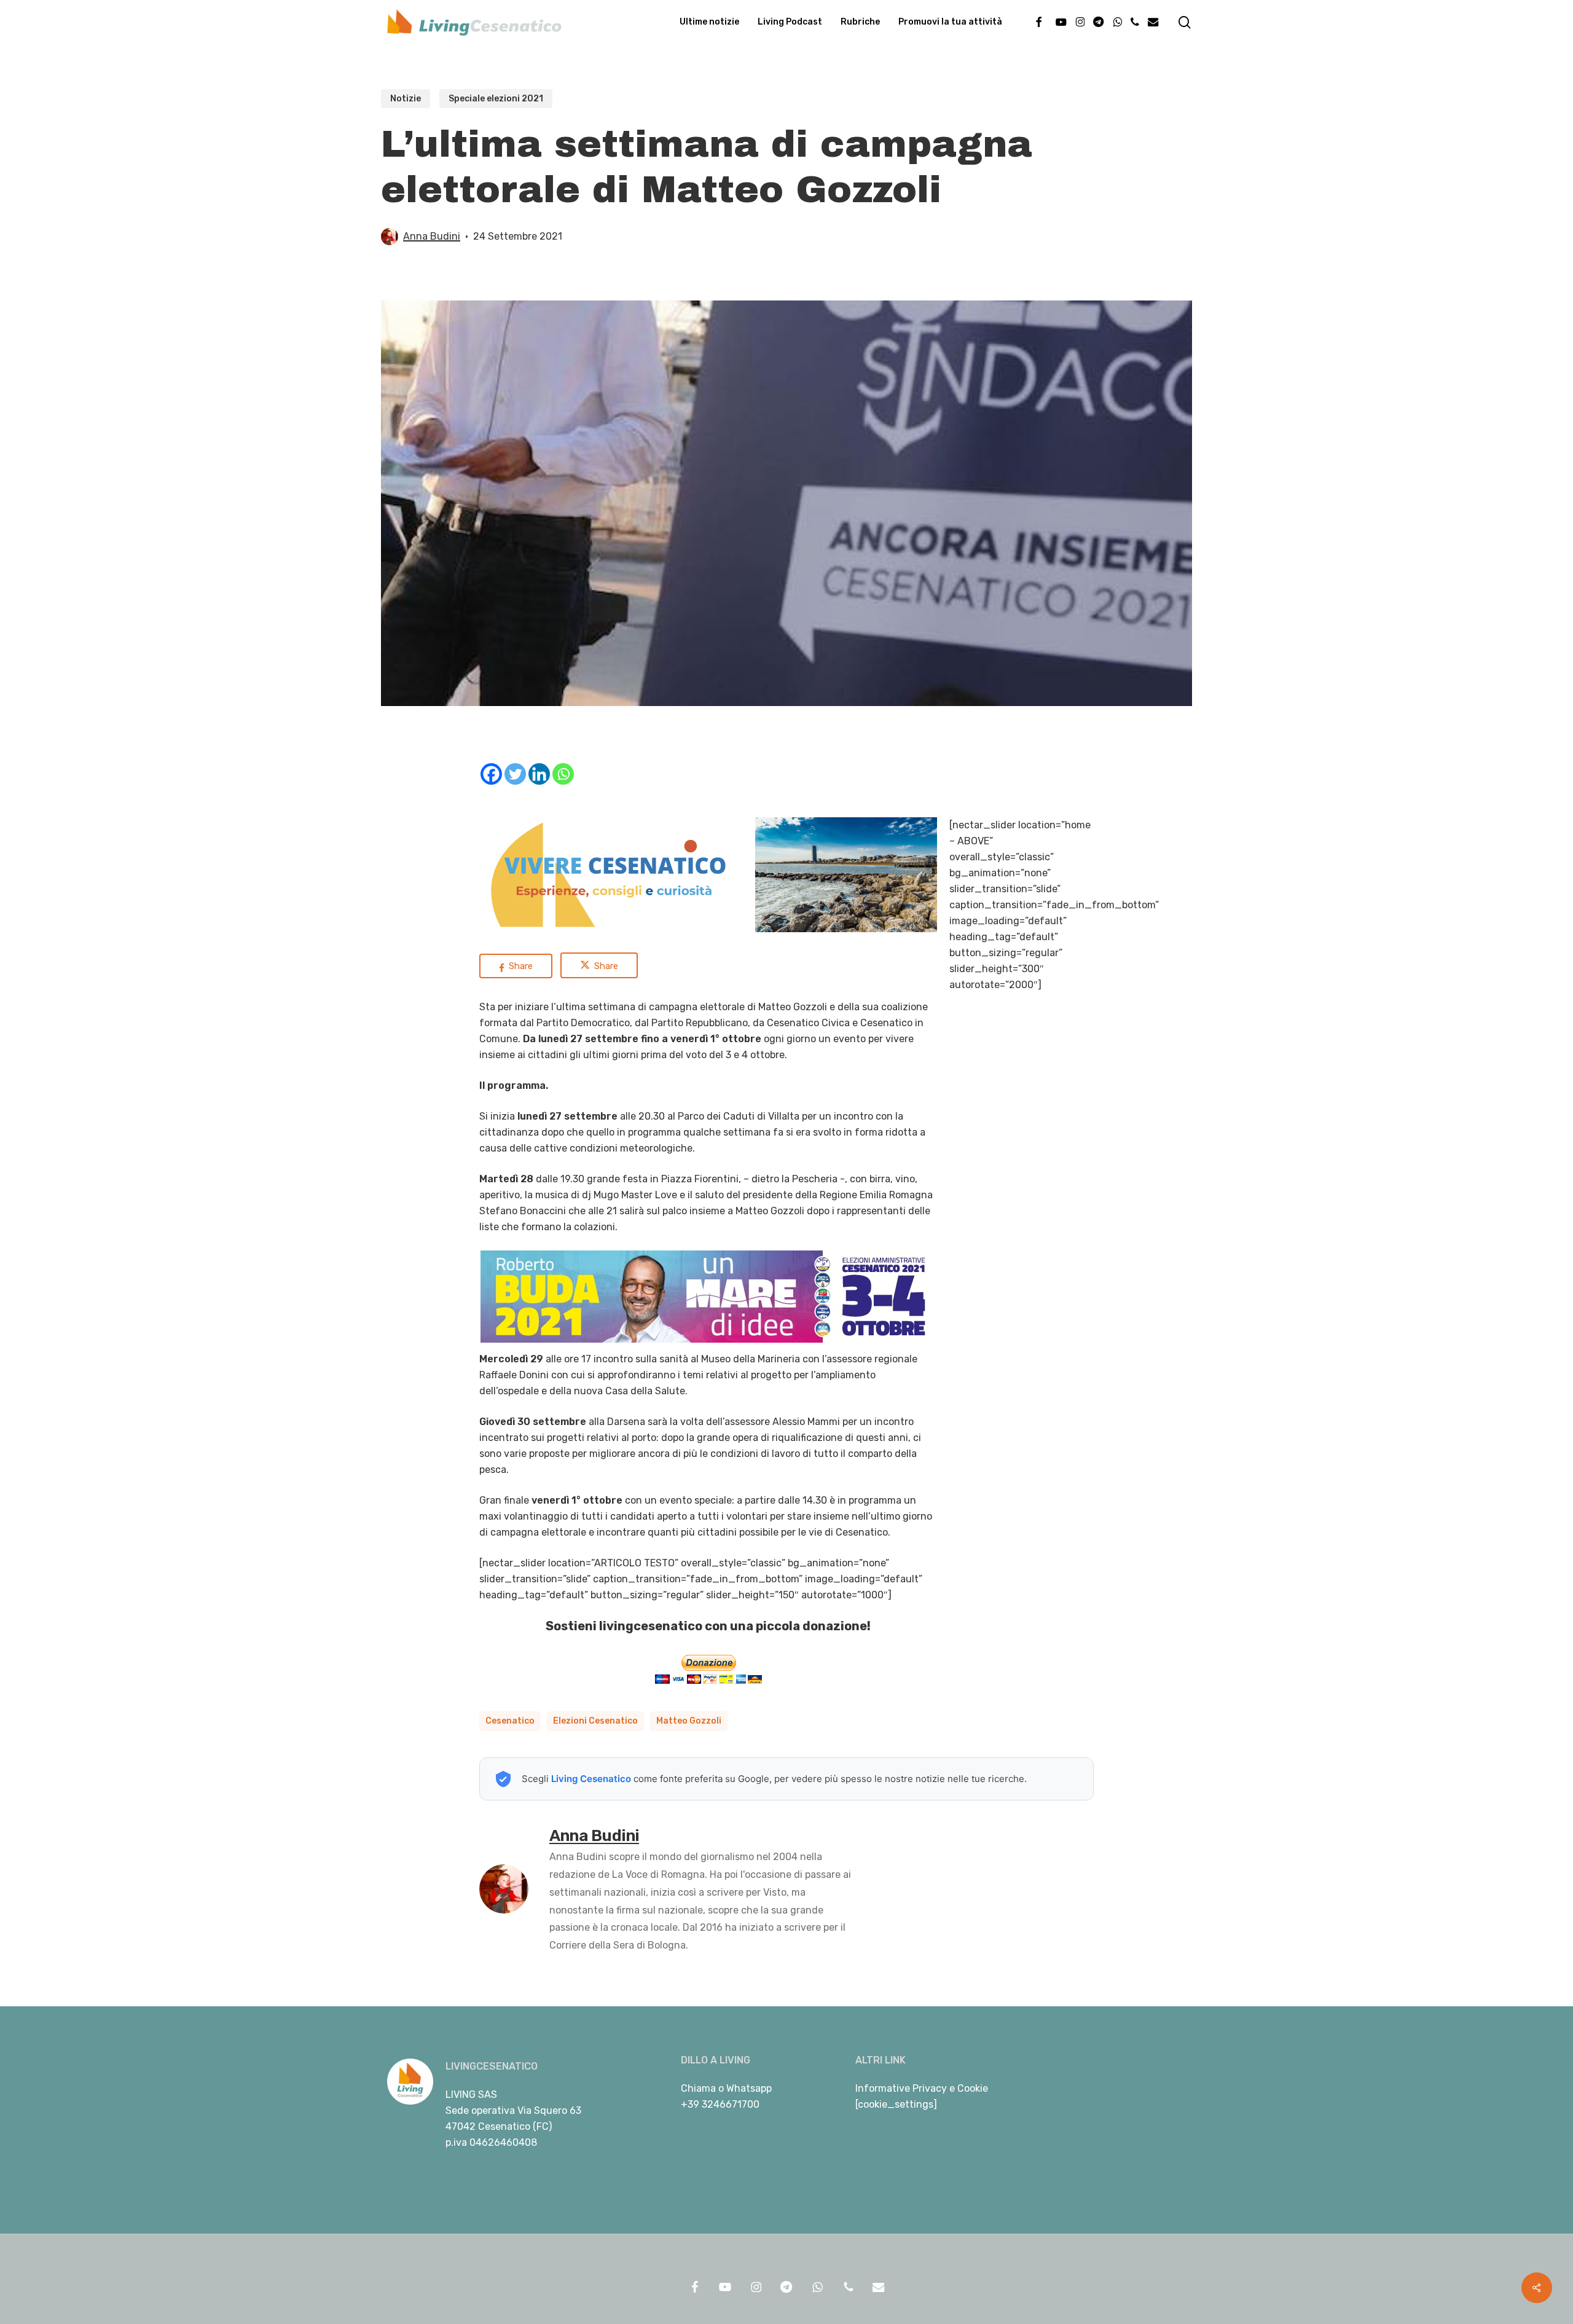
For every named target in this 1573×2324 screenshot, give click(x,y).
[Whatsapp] (563, 774)
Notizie (406, 99)
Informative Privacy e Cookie (922, 2088)
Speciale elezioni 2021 (496, 99)
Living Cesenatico (591, 1779)
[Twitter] (515, 774)
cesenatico (510, 1721)
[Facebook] (491, 774)
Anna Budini (432, 236)
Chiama (698, 2088)
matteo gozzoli (689, 1721)
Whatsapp (749, 2088)
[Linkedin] (539, 774)
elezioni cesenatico (595, 1721)
